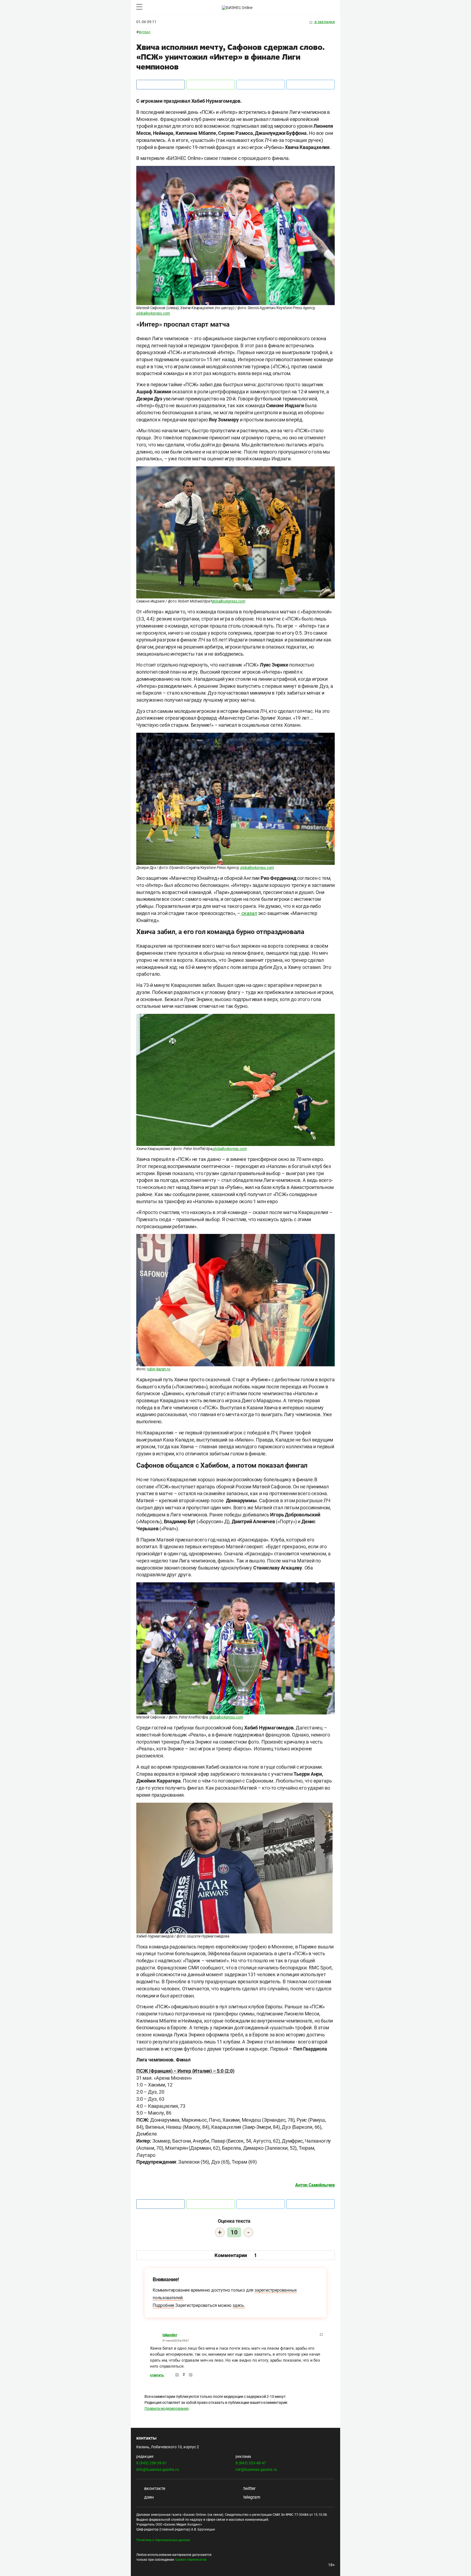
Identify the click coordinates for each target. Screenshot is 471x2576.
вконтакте (154, 2488)
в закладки (324, 22)
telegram (251, 2497)
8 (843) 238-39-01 (152, 2463)
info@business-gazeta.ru (158, 2469)
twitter (249, 2488)
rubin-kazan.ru (159, 1369)
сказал (249, 913)
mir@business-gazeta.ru (256, 2469)
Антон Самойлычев (315, 2185)
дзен (148, 2497)
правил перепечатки (191, 2560)
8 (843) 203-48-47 (251, 2463)
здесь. (239, 2305)
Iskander (170, 2335)
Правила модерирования (167, 2408)
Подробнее (163, 2305)
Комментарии (236, 2255)
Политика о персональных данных (163, 2540)
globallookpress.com (153, 313)
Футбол (144, 32)
